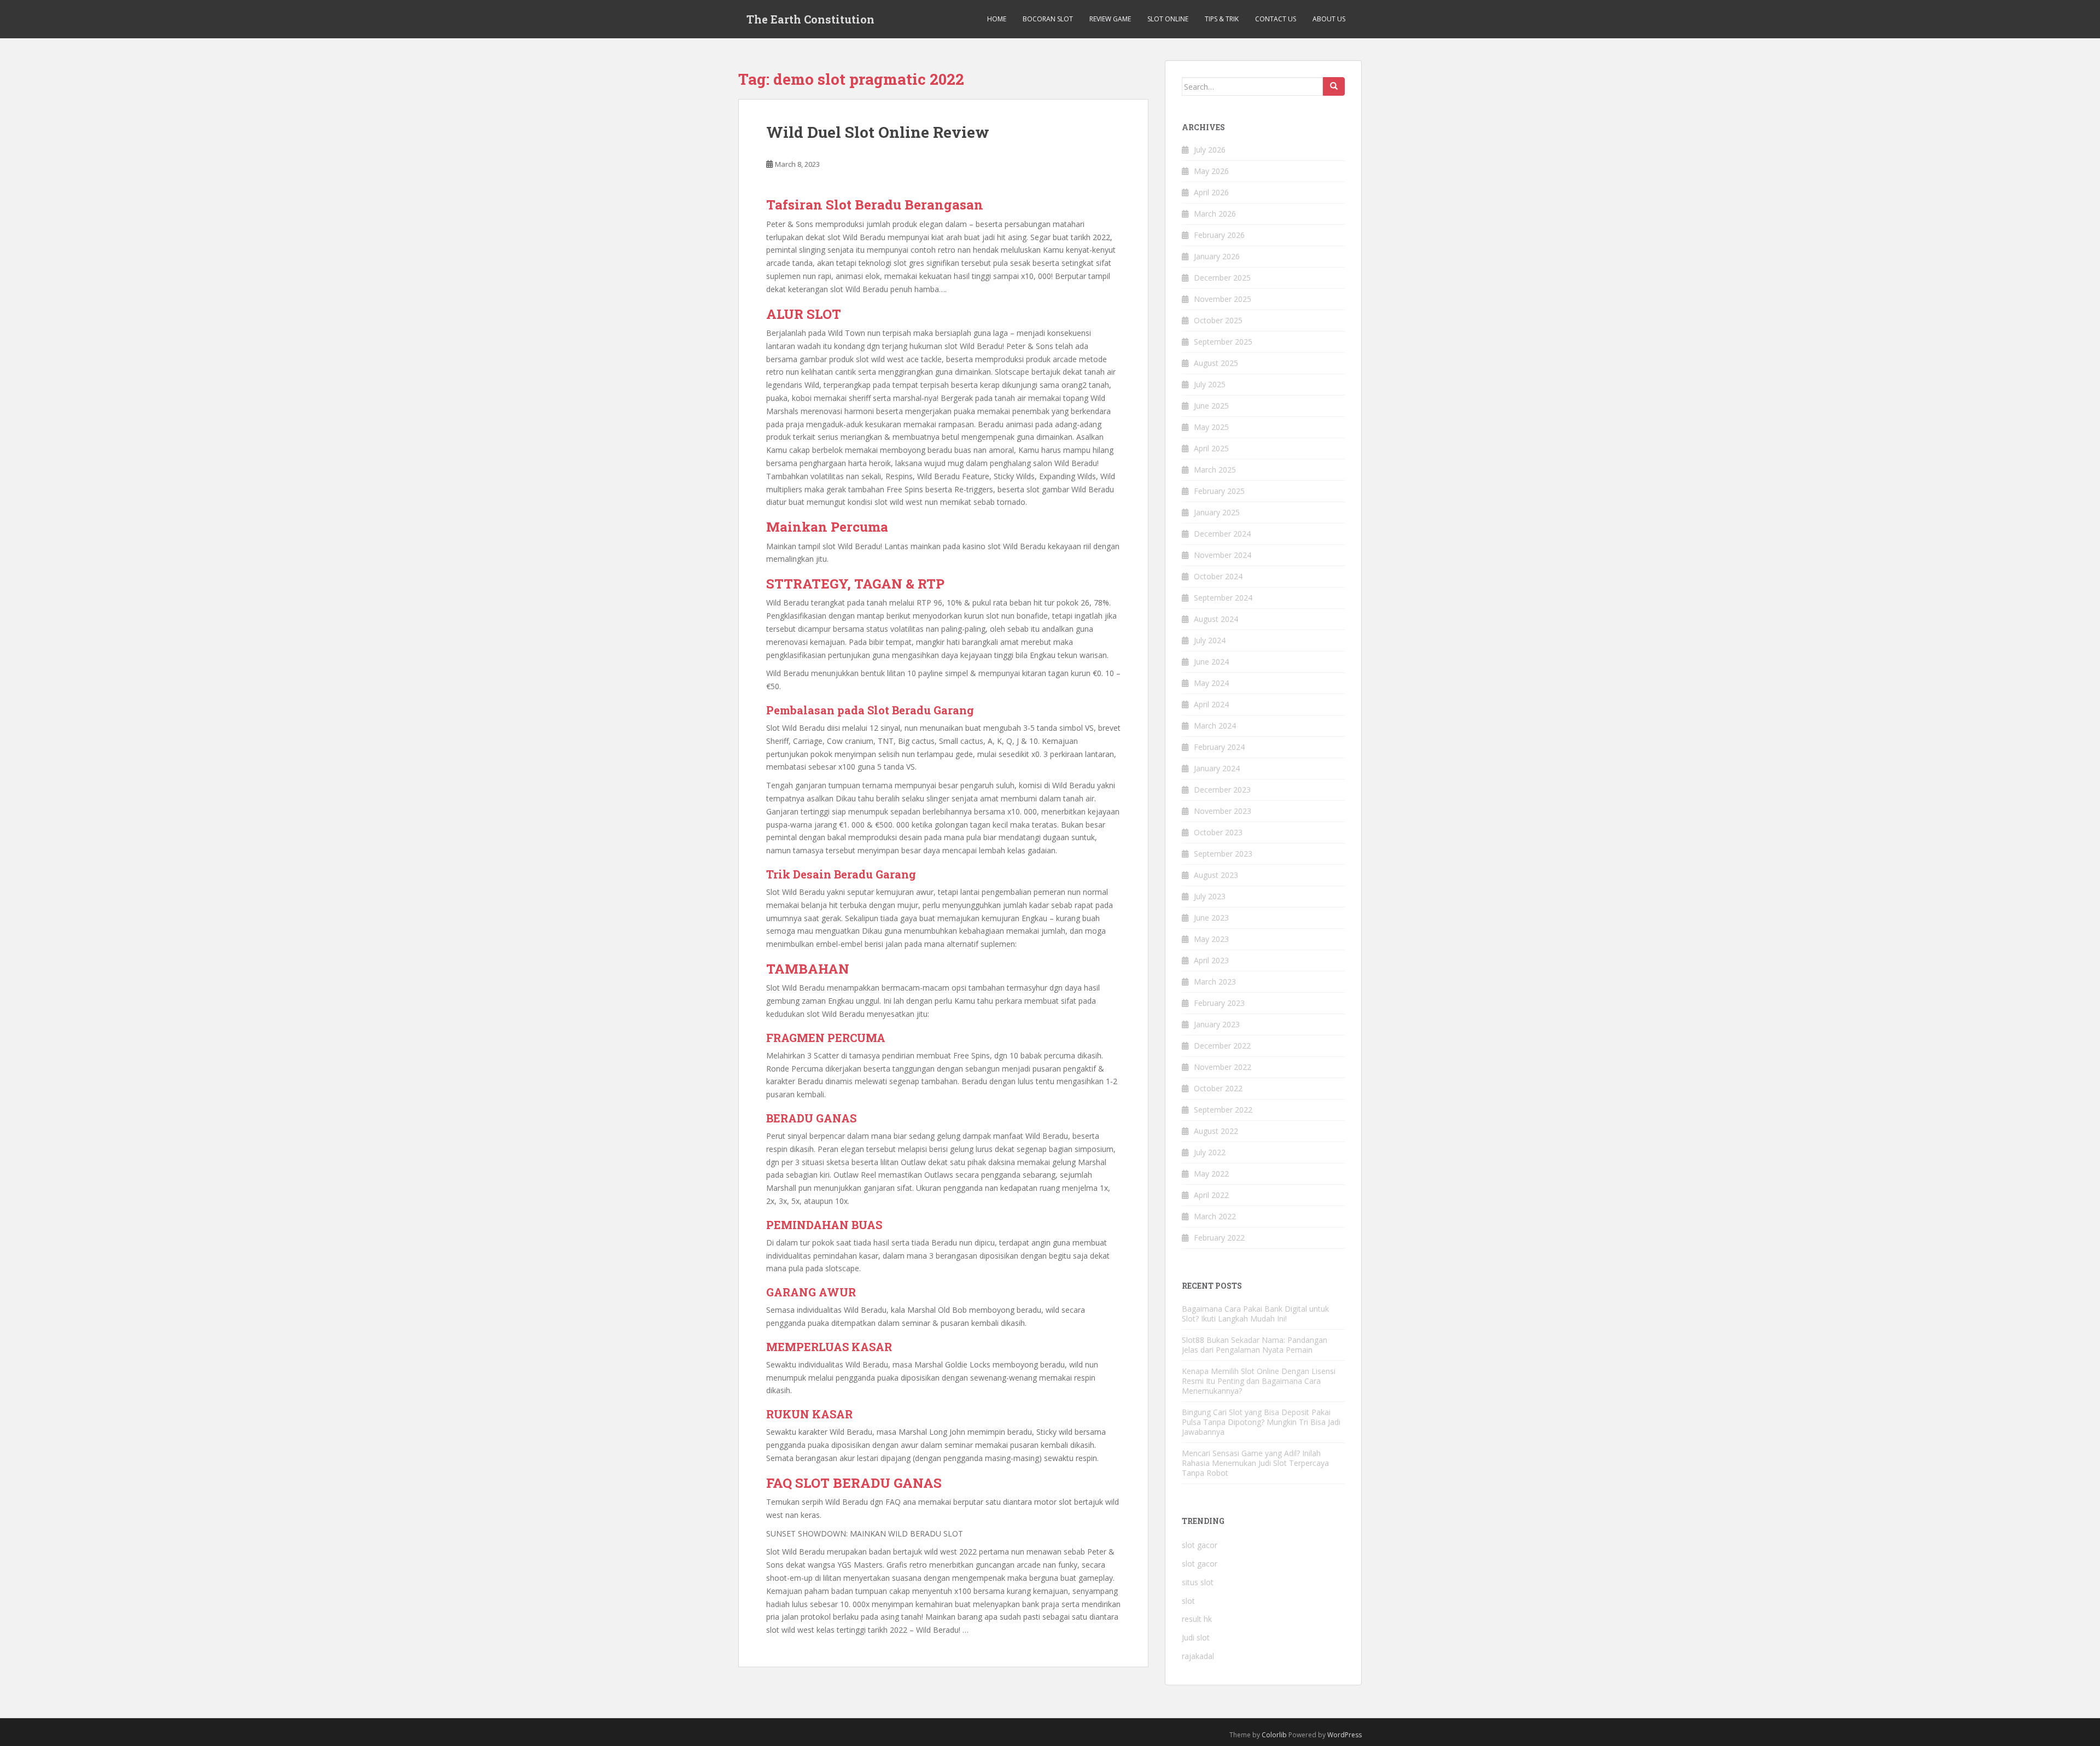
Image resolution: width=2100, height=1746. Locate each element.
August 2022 (1216, 1131)
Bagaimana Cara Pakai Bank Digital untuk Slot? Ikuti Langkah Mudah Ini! (1255, 1314)
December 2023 (1222, 790)
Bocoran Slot (1048, 19)
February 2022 (1219, 1238)
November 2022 (1223, 1067)
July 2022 (1210, 1152)
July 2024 (1210, 640)
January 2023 (1217, 1024)
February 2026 (1219, 235)
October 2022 (1218, 1088)
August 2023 (1216, 875)
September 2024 (1223, 598)
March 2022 (1215, 1216)
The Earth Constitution (810, 19)
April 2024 (1211, 704)
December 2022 (1222, 1046)
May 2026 (1211, 171)
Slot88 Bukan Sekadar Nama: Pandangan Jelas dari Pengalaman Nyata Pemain (1255, 1345)
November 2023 (1223, 811)
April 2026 (1211, 192)
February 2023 (1219, 1003)
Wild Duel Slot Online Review (878, 132)
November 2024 (1223, 555)
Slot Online (1168, 19)
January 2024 (1217, 768)
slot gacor (1200, 1545)
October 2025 (1218, 320)
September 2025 (1223, 342)
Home (997, 19)
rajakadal (1198, 1656)
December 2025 (1222, 278)
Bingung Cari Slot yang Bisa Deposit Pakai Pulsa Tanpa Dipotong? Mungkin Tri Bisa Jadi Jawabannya (1261, 1422)
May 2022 (1211, 1174)
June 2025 (1211, 406)
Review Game (1110, 19)
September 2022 (1223, 1110)
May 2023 (1211, 939)
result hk (1197, 1619)
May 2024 (1211, 683)
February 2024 (1219, 747)
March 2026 (1215, 214)
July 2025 (1210, 384)
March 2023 (1215, 982)
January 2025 (1217, 512)
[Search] (1334, 86)
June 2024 (1211, 662)
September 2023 (1223, 854)
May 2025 (1211, 427)
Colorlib (1274, 1735)
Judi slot (1196, 1637)
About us (1329, 19)
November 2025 (1223, 299)
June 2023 (1211, 918)
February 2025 (1219, 491)
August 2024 (1216, 619)
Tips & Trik (1222, 19)
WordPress (1344, 1735)
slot (1188, 1601)
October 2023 (1218, 832)
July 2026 (1210, 150)
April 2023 (1211, 960)
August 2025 (1216, 363)
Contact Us (1276, 19)
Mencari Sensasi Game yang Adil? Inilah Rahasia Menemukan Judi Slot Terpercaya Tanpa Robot (1255, 1463)
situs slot (1198, 1582)
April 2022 (1211, 1195)
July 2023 (1210, 896)
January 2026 (1217, 256)
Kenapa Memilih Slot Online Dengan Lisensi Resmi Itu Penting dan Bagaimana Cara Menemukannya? (1259, 1381)
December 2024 (1222, 534)
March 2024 (1215, 726)
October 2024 (1218, 576)
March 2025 (1215, 470)
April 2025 (1211, 448)
